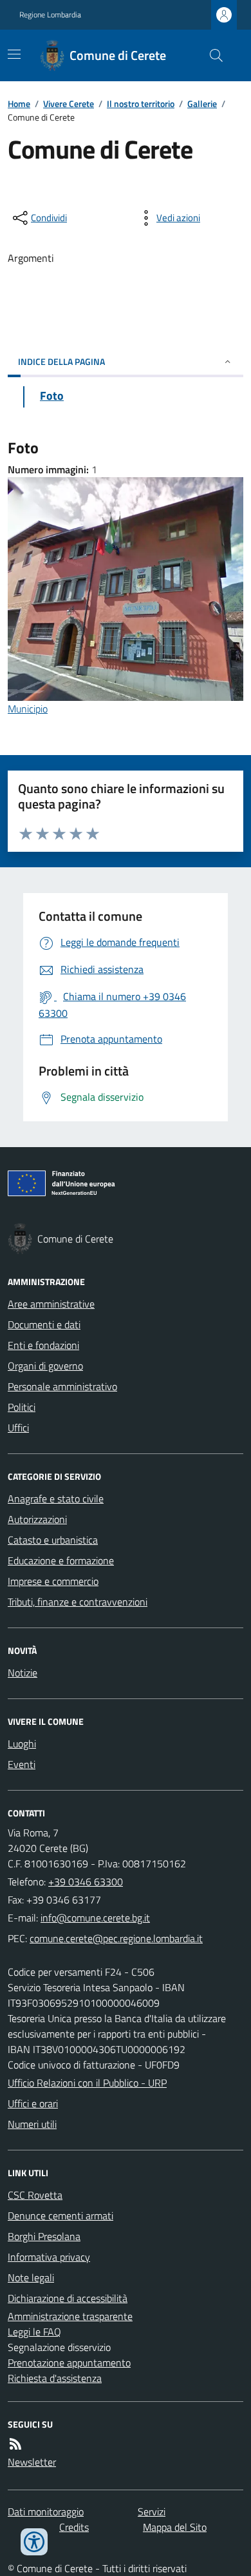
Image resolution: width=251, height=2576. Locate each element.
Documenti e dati (44, 1324)
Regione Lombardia (50, 15)
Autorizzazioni (37, 1519)
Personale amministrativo (62, 1386)
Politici (22, 1407)
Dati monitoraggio (46, 2512)
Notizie (23, 1673)
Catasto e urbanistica (53, 1540)
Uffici (18, 1428)
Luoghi (22, 1744)
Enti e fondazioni (43, 1345)
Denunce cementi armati (60, 2216)
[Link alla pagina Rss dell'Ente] (15, 2444)
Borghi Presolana (44, 2236)
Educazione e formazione (61, 1560)
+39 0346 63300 (86, 1882)
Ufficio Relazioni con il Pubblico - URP (87, 2083)
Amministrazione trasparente (70, 2316)
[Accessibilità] (34, 2542)
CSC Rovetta (35, 2195)
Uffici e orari (33, 2103)
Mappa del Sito (175, 2527)
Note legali (31, 2277)
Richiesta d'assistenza (55, 2378)
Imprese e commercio (53, 1581)
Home (19, 103)
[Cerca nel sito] (211, 55)
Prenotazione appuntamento (69, 2363)
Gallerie (202, 103)
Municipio (28, 709)
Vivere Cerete (69, 103)
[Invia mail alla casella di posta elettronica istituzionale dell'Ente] (95, 1918)
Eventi (22, 1764)
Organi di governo (45, 1366)
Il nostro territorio (141, 103)
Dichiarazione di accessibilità (68, 2298)
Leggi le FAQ (34, 2332)
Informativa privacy (49, 2257)
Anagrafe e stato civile (56, 1499)
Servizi (152, 2512)
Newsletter (32, 2462)
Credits (74, 2527)
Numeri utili (32, 2124)
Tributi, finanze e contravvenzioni (78, 1602)
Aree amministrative (51, 1304)
